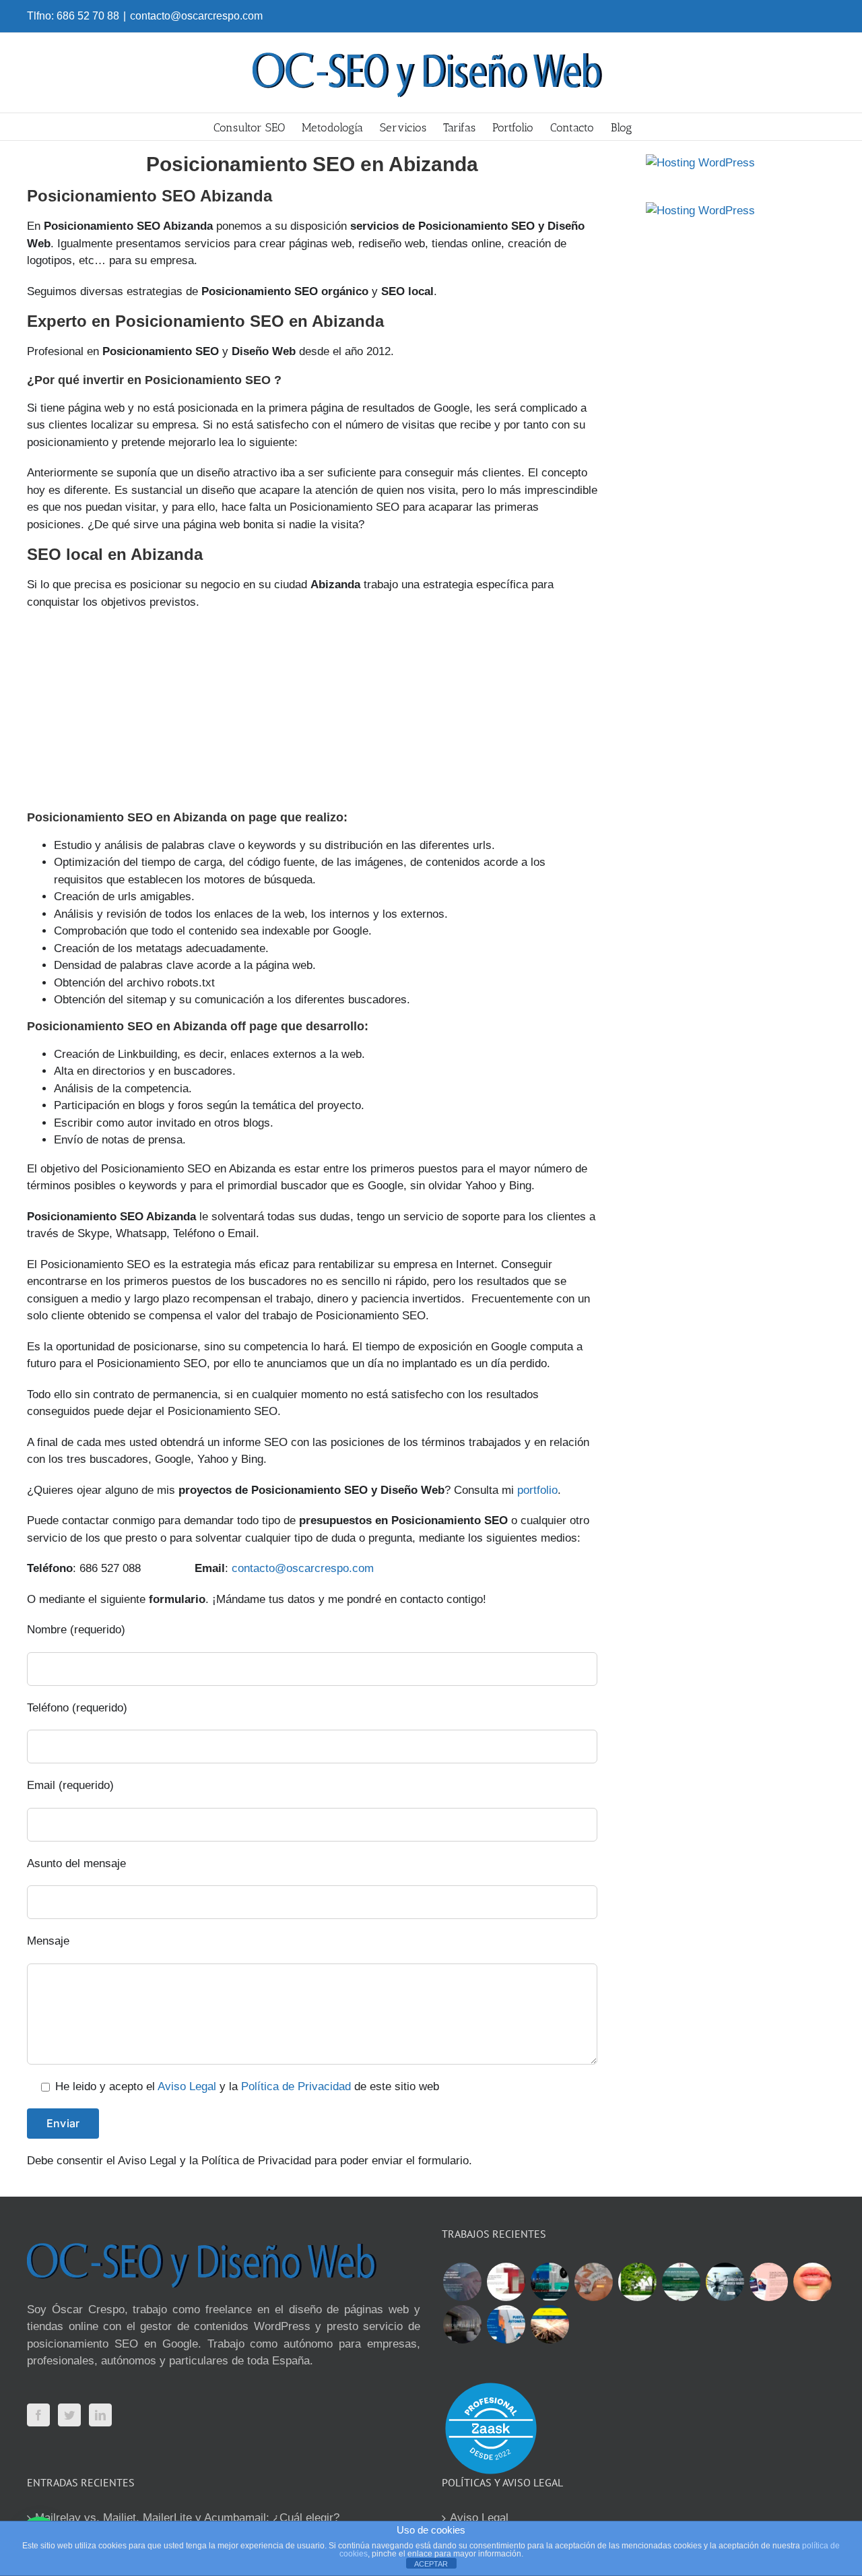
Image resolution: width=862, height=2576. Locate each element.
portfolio (537, 1490)
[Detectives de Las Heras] (550, 2282)
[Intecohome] (462, 2324)
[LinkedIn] (100, 2415)
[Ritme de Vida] (637, 2282)
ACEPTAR (431, 2564)
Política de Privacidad (296, 2086)
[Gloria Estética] (593, 2282)
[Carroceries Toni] (550, 2324)
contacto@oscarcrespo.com (196, 16)
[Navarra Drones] (725, 2282)
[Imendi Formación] (681, 2282)
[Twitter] (69, 2415)
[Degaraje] (506, 2324)
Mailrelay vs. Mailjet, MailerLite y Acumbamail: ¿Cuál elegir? (187, 2518)
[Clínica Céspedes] (812, 2282)
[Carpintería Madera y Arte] (506, 2282)
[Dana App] (768, 2282)
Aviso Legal (187, 2086)
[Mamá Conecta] (462, 2282)
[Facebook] (38, 2415)
